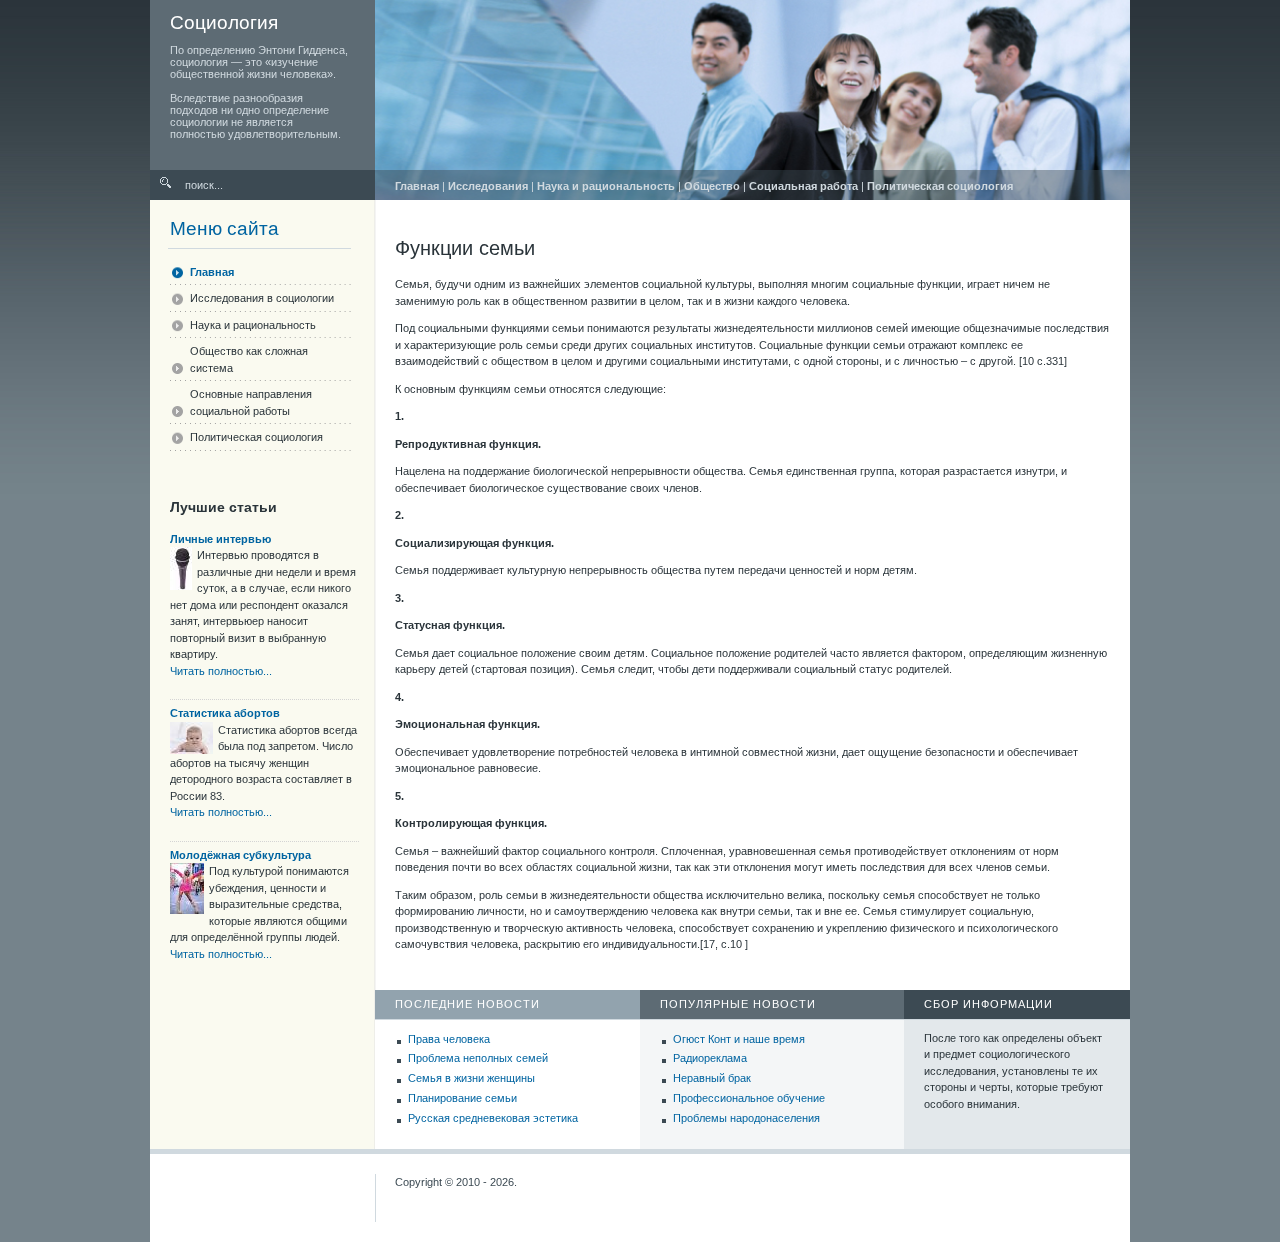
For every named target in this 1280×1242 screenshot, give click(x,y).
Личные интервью (220, 539)
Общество (712, 186)
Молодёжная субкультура (240, 855)
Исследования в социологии (262, 298)
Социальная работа (803, 186)
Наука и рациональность (606, 186)
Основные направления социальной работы (251, 402)
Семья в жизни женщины (471, 1078)
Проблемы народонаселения (746, 1118)
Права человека (449, 1039)
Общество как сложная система (249, 359)
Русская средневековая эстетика (493, 1118)
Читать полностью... (221, 671)
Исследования (488, 186)
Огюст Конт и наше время (739, 1039)
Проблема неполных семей (478, 1058)
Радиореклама (710, 1058)
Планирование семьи (462, 1098)
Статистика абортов (225, 713)
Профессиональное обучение (749, 1098)
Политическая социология (940, 186)
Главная (417, 186)
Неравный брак (712, 1078)
